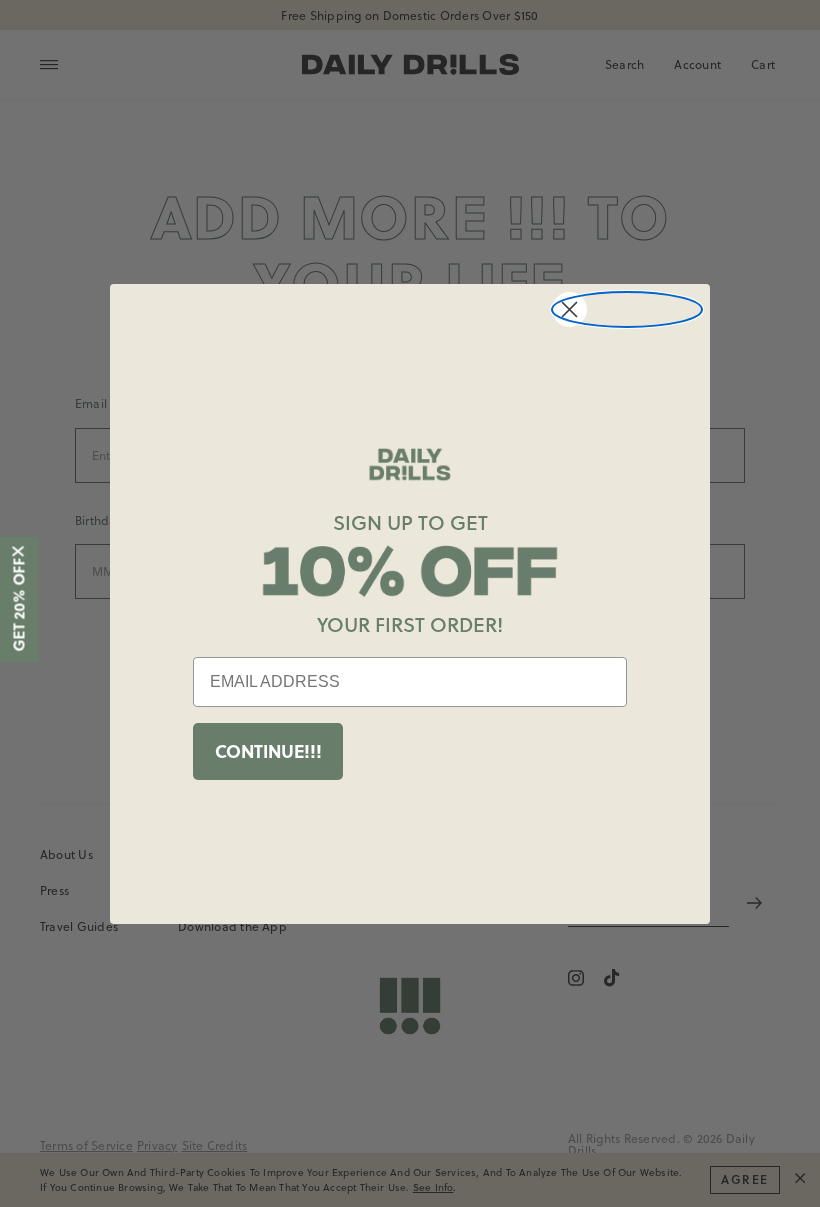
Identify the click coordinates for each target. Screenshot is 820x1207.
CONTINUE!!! (268, 751)
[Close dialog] (627, 309)
